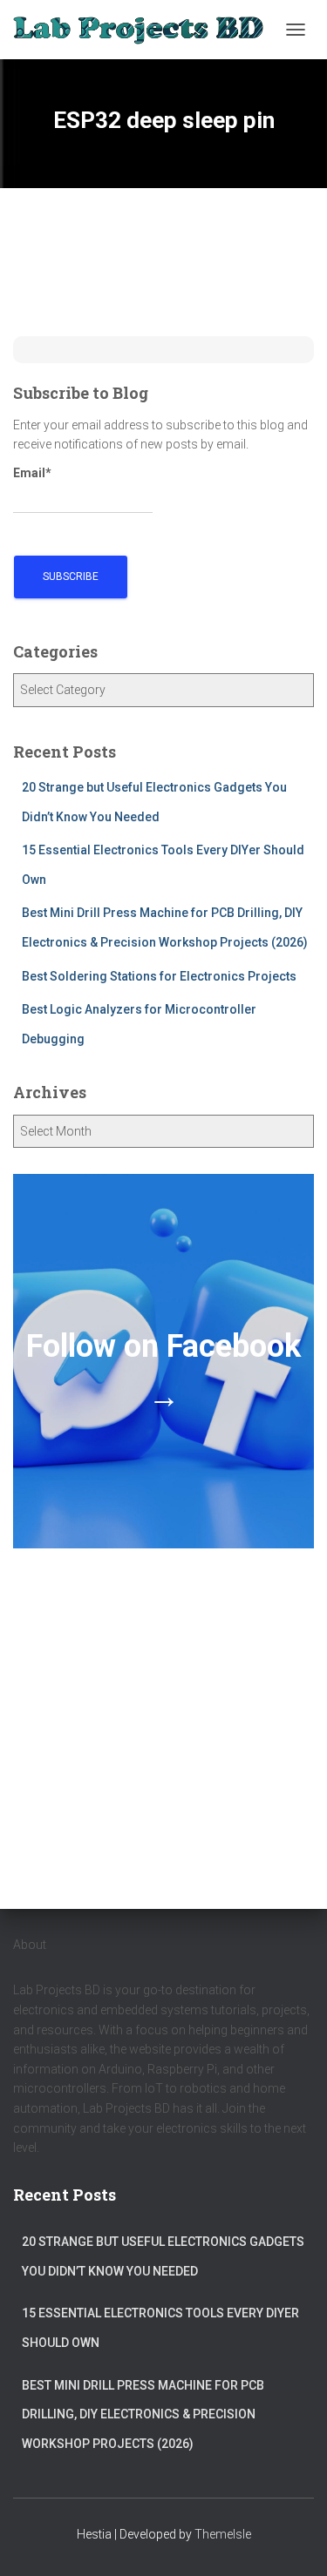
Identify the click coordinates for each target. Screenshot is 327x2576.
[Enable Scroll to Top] (293, 2541)
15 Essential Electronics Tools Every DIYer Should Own (160, 2328)
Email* (32, 473)
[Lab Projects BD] (145, 30)
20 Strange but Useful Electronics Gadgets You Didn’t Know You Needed (163, 2256)
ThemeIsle (223, 2534)
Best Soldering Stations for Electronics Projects (159, 976)
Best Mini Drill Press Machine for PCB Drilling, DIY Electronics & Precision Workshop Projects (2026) (143, 2414)
